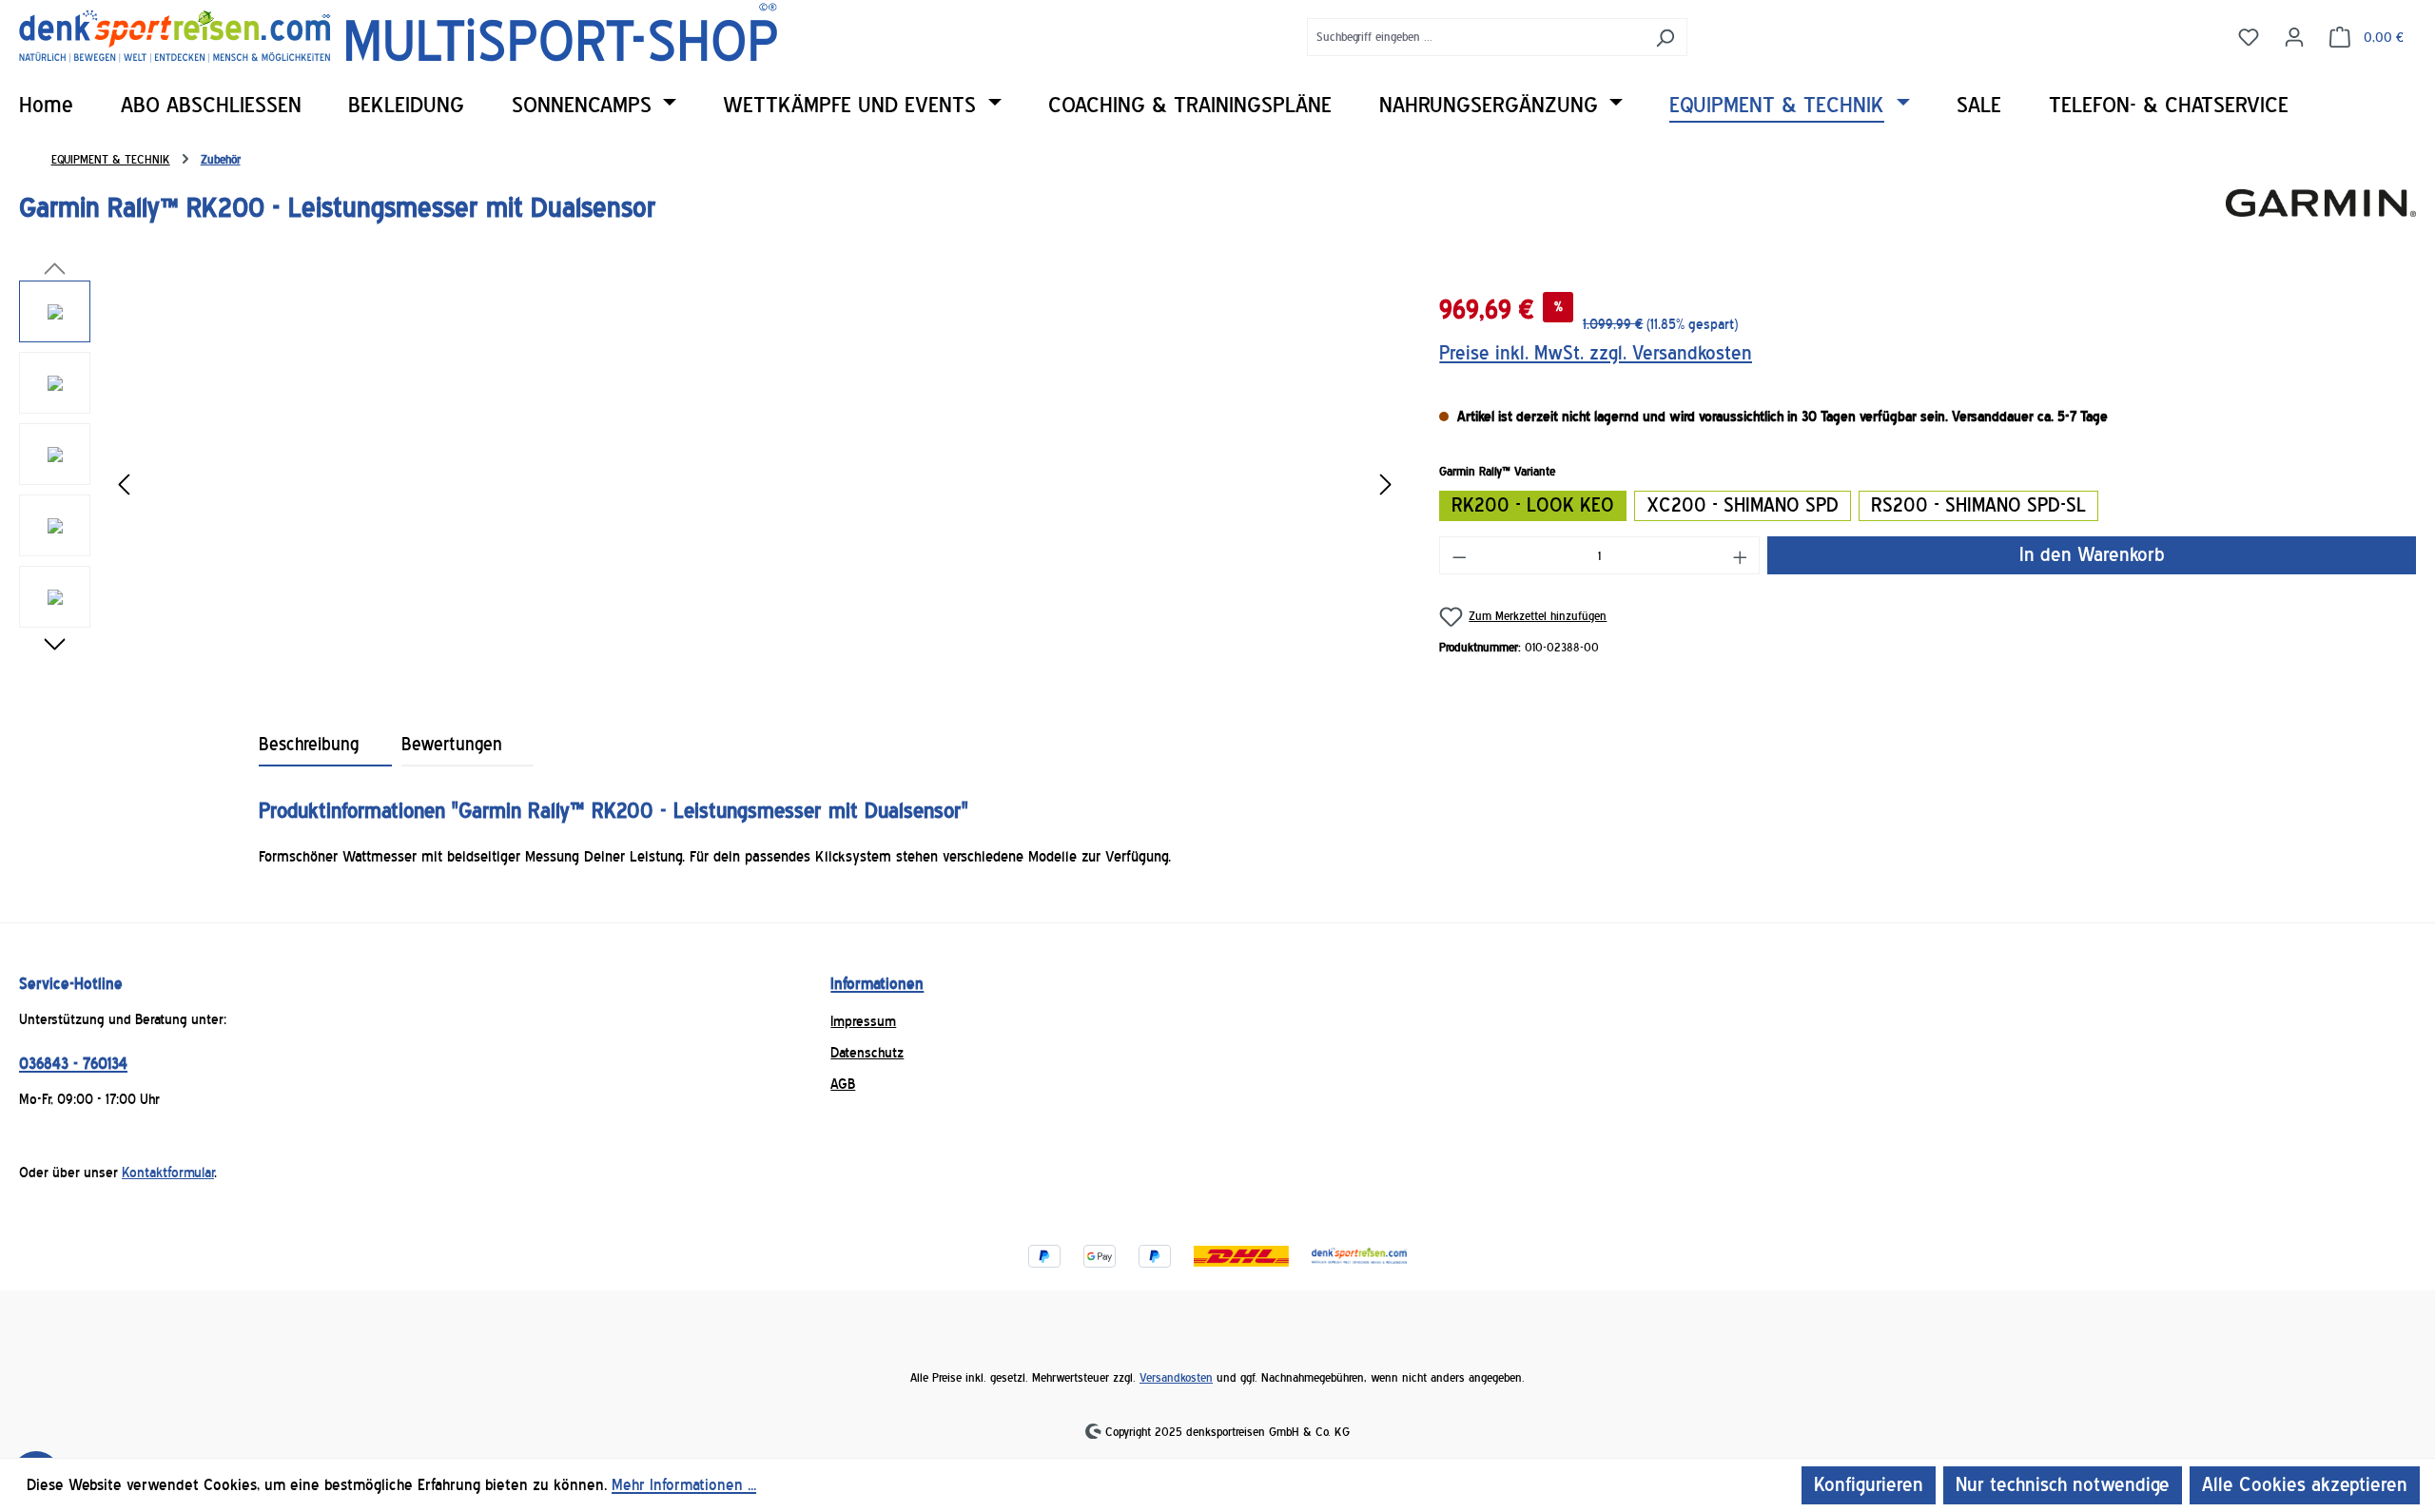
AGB (843, 1084)
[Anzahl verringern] (1459, 555)
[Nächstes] (1386, 485)
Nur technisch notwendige (2063, 1485)
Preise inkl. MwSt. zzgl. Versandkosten (1596, 353)
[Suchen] (1665, 37)
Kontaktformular (168, 1173)
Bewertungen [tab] (452, 745)
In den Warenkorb (2092, 555)
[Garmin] (2321, 216)
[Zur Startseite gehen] (398, 33)
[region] (710, 485)
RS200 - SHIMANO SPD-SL (1978, 505)
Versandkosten (1176, 1377)
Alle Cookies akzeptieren (2305, 1485)
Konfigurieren (1869, 1485)
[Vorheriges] (124, 485)
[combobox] (1475, 37)
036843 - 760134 (73, 1064)
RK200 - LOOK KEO (1533, 505)
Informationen (877, 984)
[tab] (325, 745)
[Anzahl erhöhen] (1741, 555)
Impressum (863, 1021)
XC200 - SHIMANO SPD (1743, 505)
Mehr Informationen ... (684, 1485)
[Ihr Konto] (2294, 36)
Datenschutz (867, 1053)
